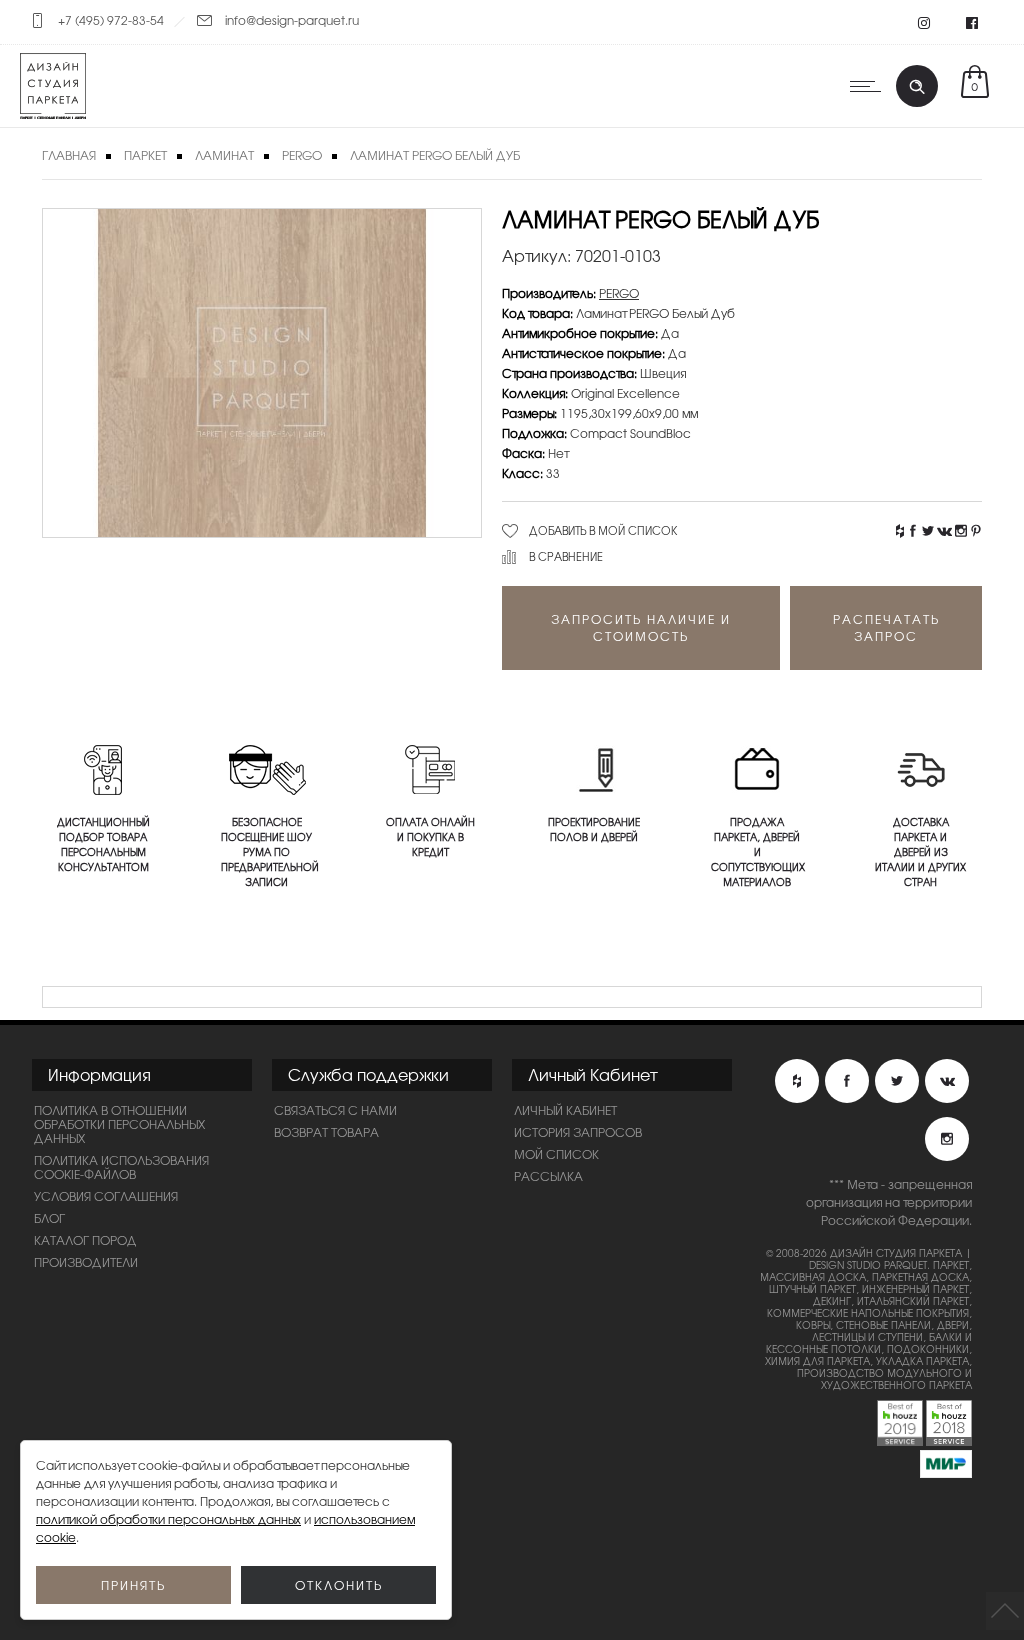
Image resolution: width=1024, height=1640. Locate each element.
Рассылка (548, 1176)
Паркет (145, 155)
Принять (133, 1585)
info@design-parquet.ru (292, 20)
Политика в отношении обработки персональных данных (119, 1124)
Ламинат (224, 155)
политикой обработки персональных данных (168, 1519)
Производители (86, 1262)
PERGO (302, 155)
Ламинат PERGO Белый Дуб (435, 155)
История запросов (578, 1132)
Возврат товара (326, 1132)
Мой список (556, 1154)
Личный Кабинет (565, 1110)
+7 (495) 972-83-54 (111, 20)
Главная (69, 155)
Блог (49, 1218)
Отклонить (339, 1585)
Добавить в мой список (603, 530)
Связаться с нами (335, 1110)
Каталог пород (85, 1240)
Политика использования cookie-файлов (121, 1167)
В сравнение (566, 556)
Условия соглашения (106, 1196)
